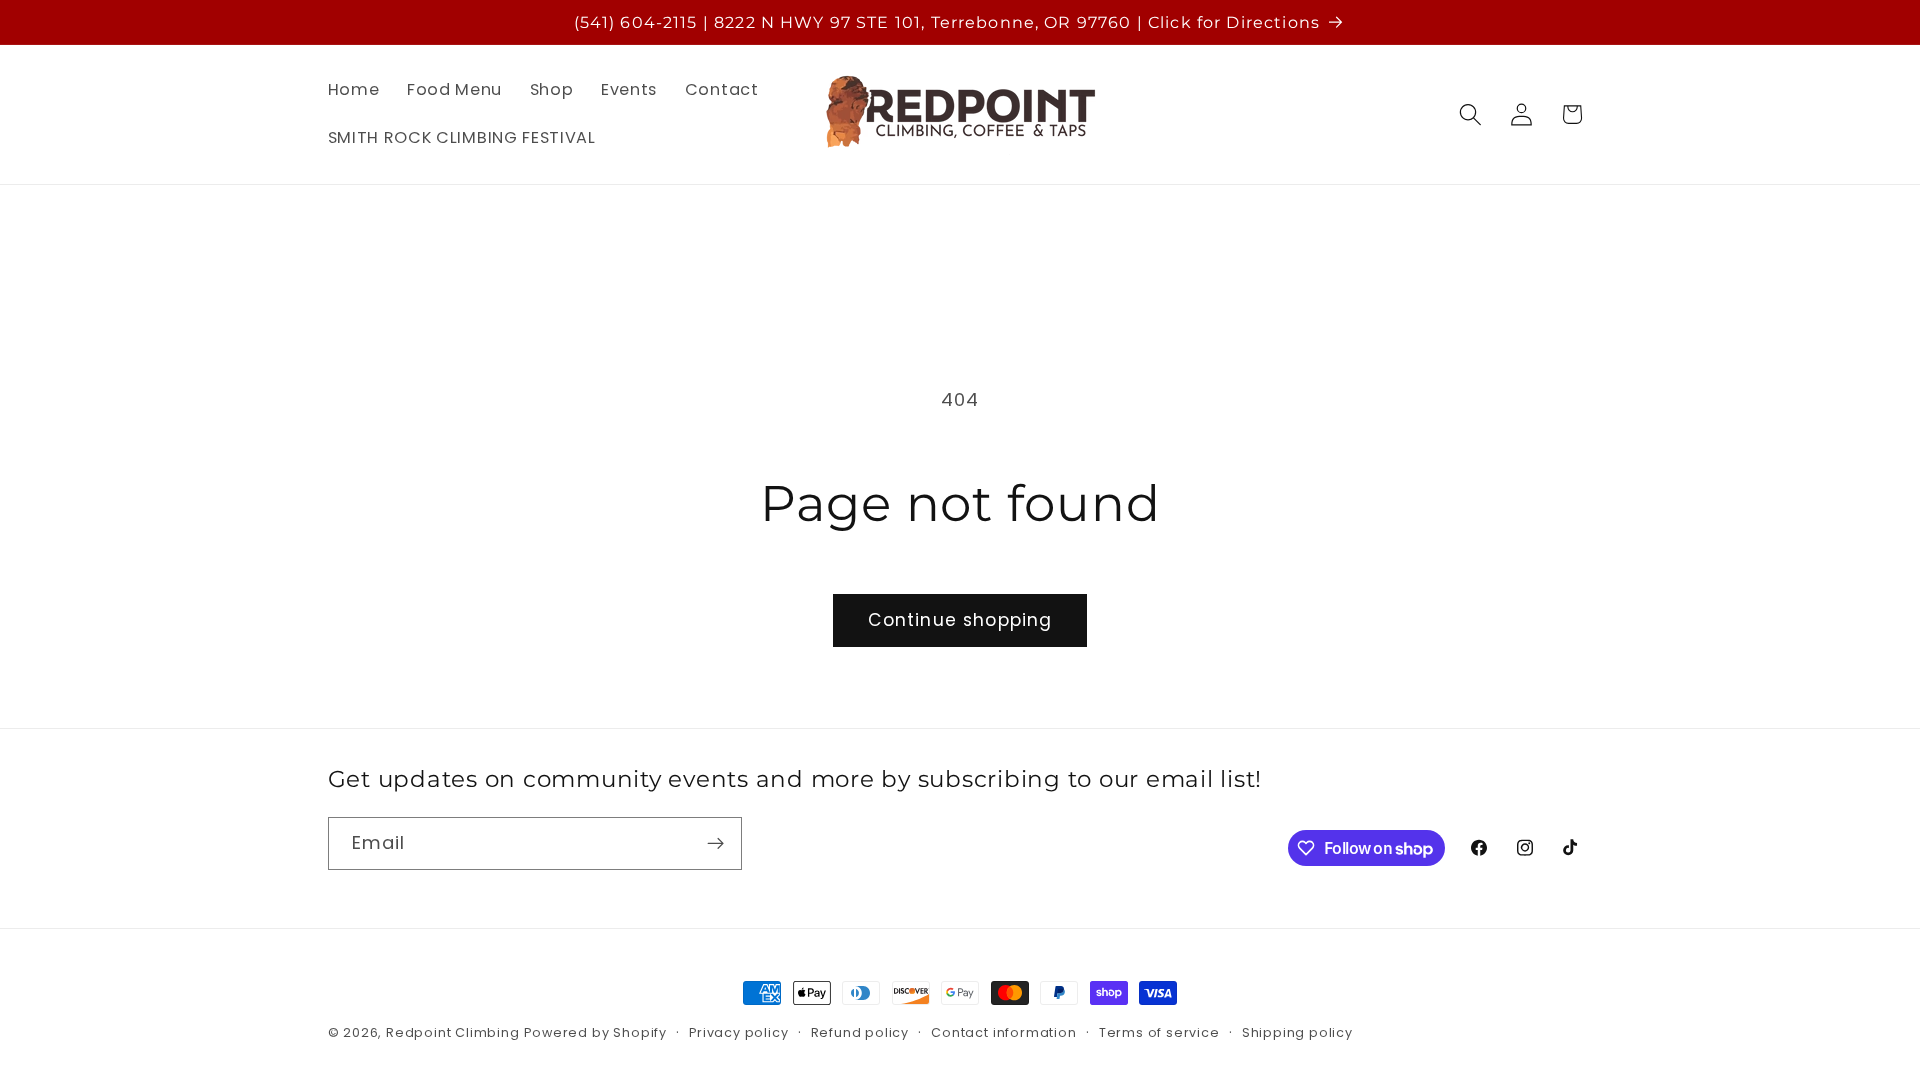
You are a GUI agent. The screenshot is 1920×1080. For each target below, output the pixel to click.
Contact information (1003, 1032)
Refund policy (860, 1032)
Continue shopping (960, 620)
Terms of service (1159, 1032)
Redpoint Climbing (453, 1032)
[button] (1470, 114)
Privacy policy (738, 1032)
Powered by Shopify (595, 1032)
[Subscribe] (715, 844)
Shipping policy (1297, 1032)
